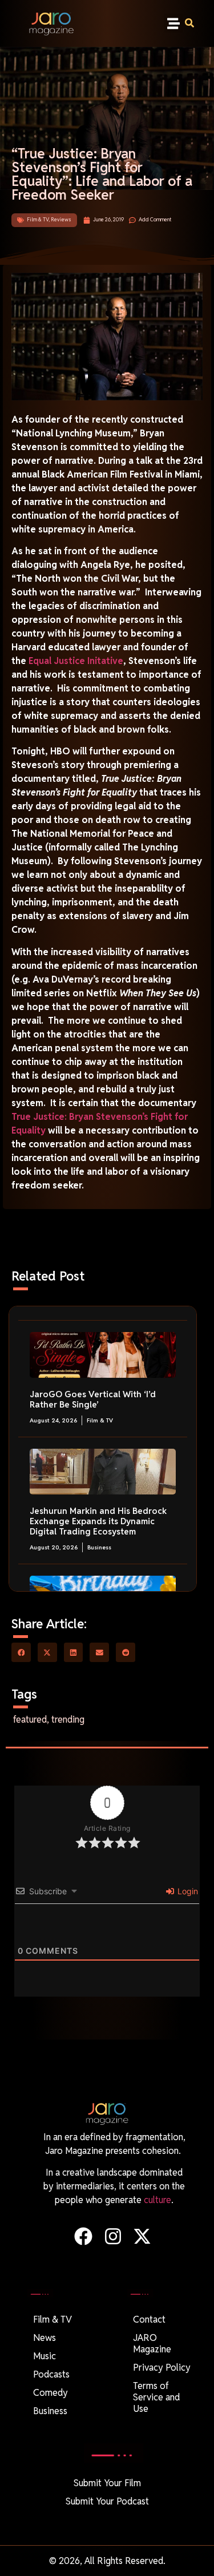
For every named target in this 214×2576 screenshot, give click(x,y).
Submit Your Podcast (107, 2501)
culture (158, 2200)
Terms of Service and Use (156, 2397)
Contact (149, 2319)
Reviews (61, 220)
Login (187, 1891)
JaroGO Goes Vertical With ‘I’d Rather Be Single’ (93, 1399)
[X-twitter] (142, 2236)
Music (45, 2356)
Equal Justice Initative (76, 661)
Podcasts (51, 2374)
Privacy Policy (162, 2368)
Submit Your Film (107, 2483)
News (45, 2338)
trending (68, 1720)
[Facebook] (84, 2236)
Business (99, 1547)
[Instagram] (113, 2236)
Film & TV (38, 220)
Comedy (51, 2393)
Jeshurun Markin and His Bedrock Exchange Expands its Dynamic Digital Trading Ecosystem (98, 1521)
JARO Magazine (152, 2344)
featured (30, 1720)
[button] (173, 23)
